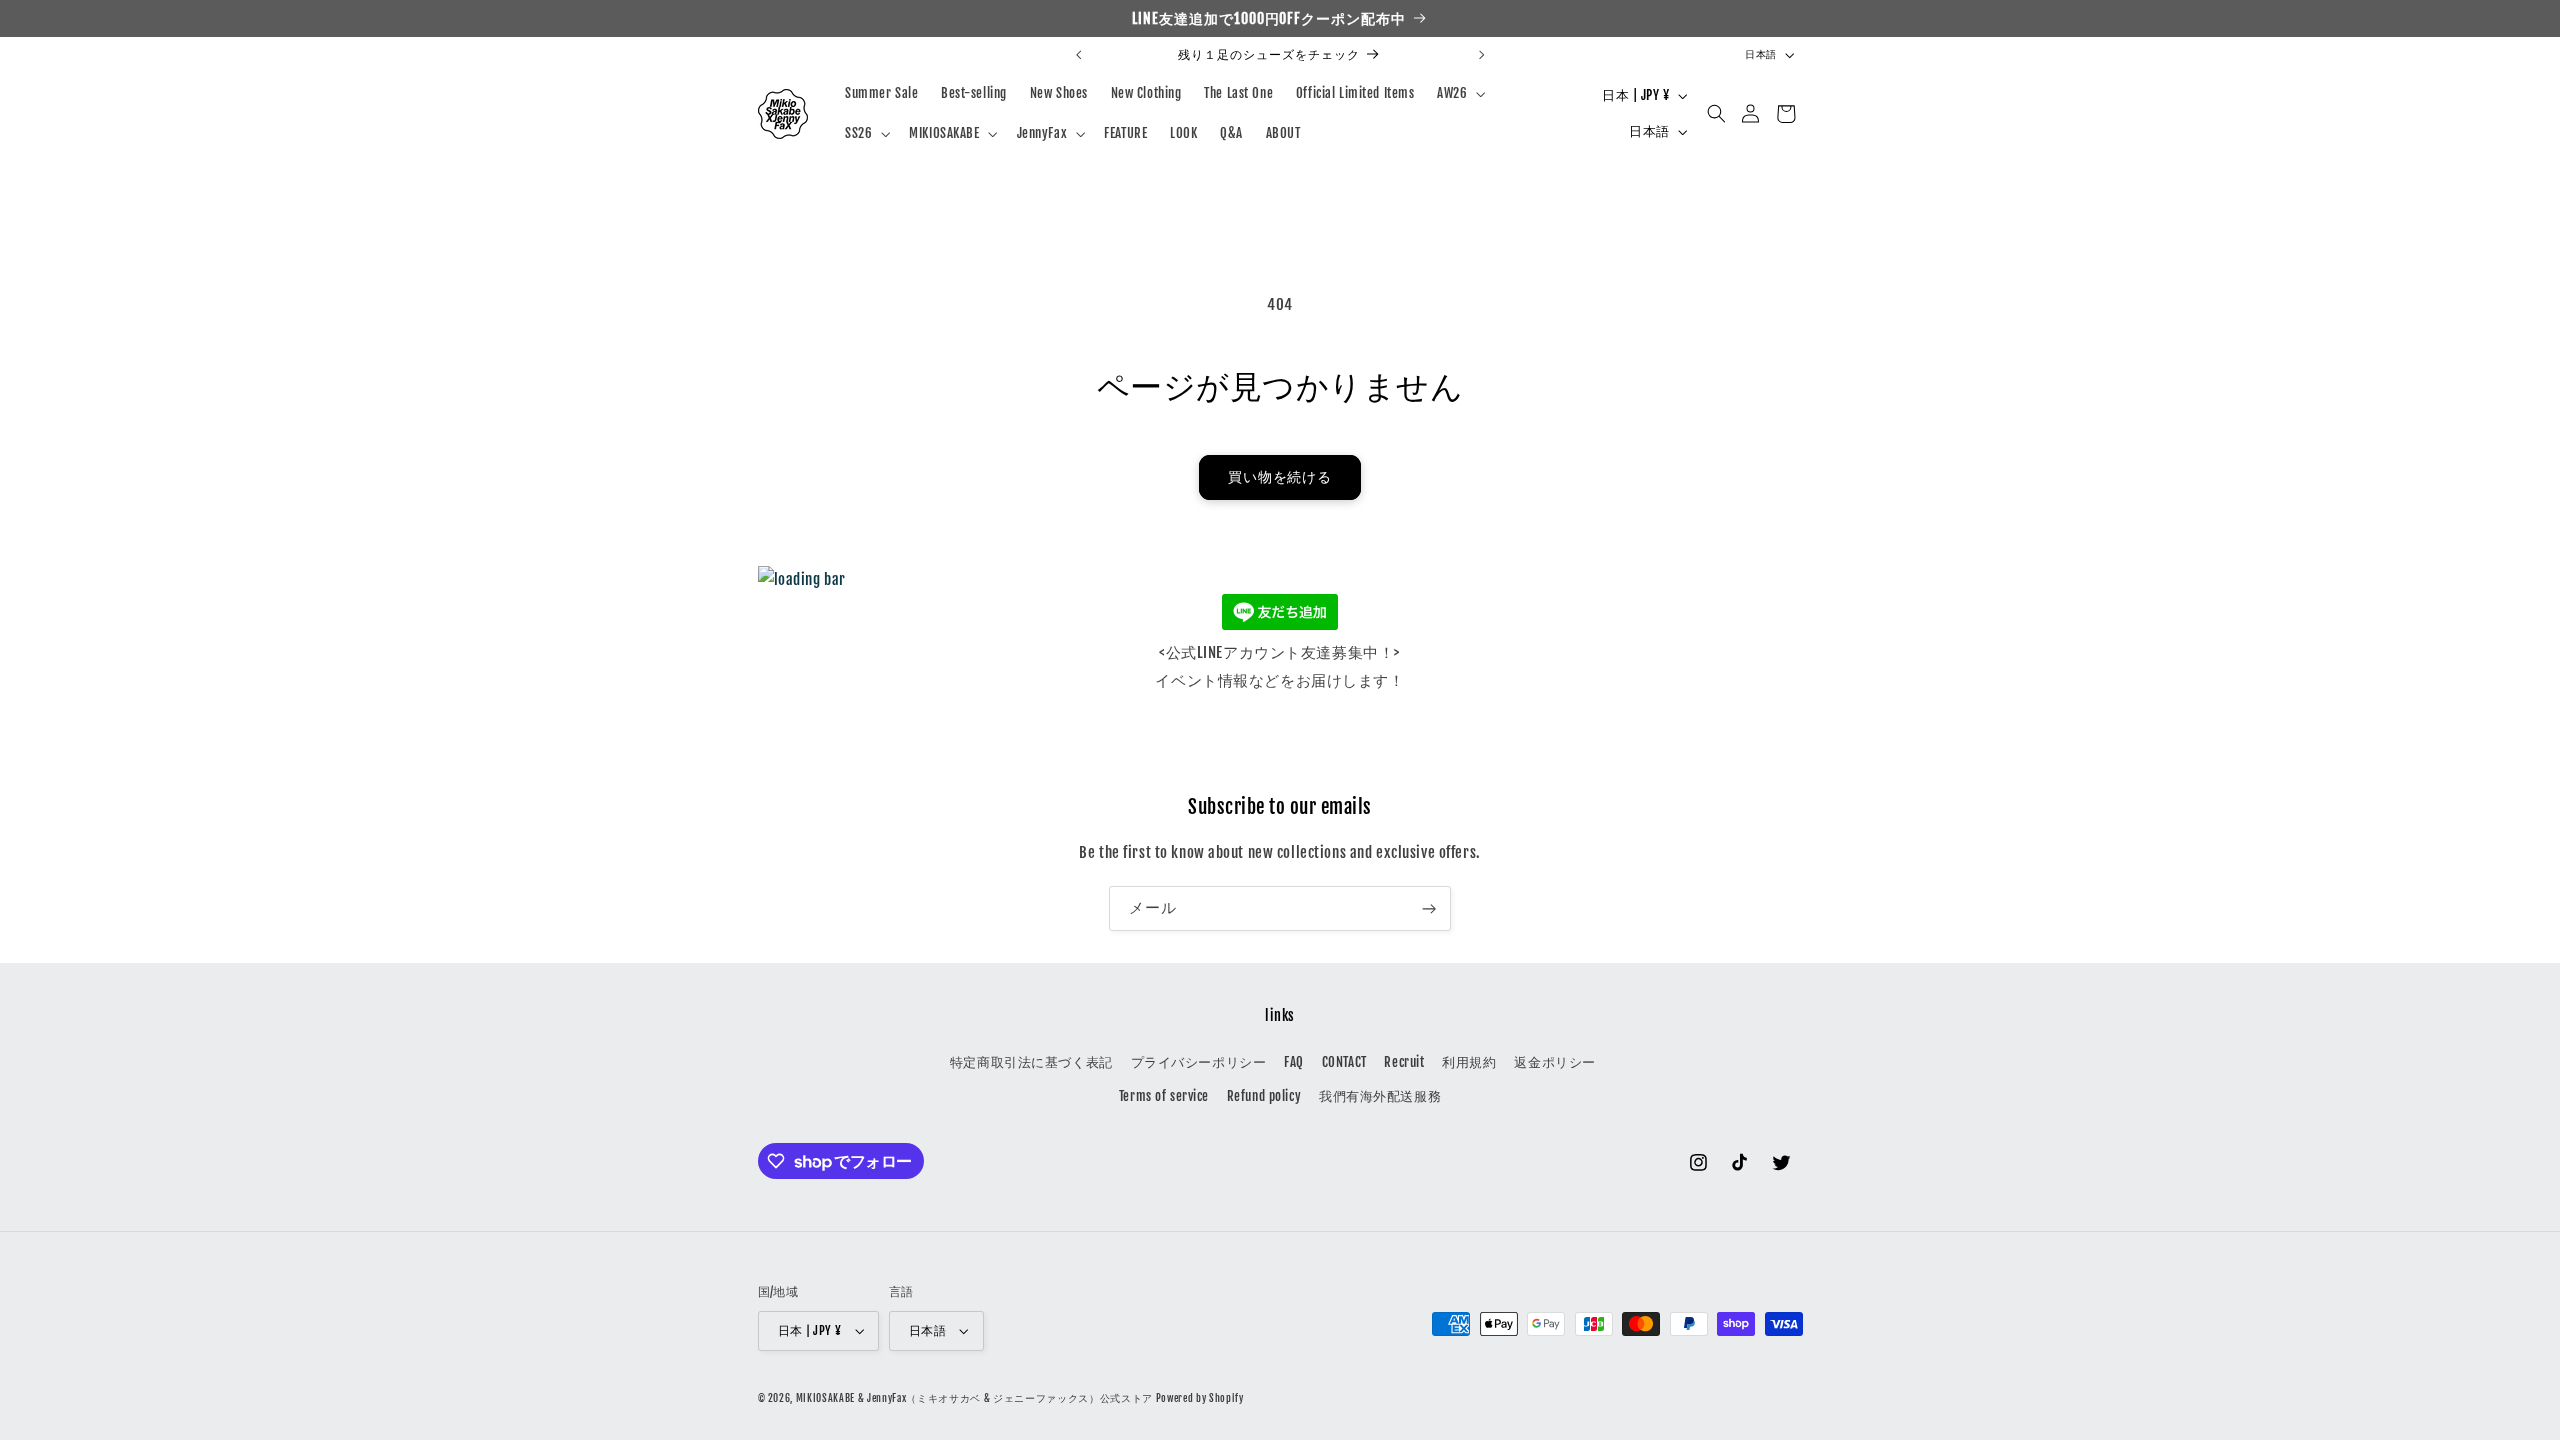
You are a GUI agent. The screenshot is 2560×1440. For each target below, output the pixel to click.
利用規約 (1469, 1062)
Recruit (1404, 1062)
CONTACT (1344, 1062)
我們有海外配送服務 (1380, 1096)
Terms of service (1164, 1096)
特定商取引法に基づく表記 (1031, 1062)
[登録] (1429, 908)
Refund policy (1264, 1096)
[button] (1459, 93)
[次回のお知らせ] (1481, 55)
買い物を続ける (1280, 477)
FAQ (1294, 1062)
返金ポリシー (1554, 1062)
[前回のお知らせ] (1079, 55)
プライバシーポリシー (1199, 1062)
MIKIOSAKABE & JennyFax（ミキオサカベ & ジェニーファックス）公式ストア (974, 1398)
